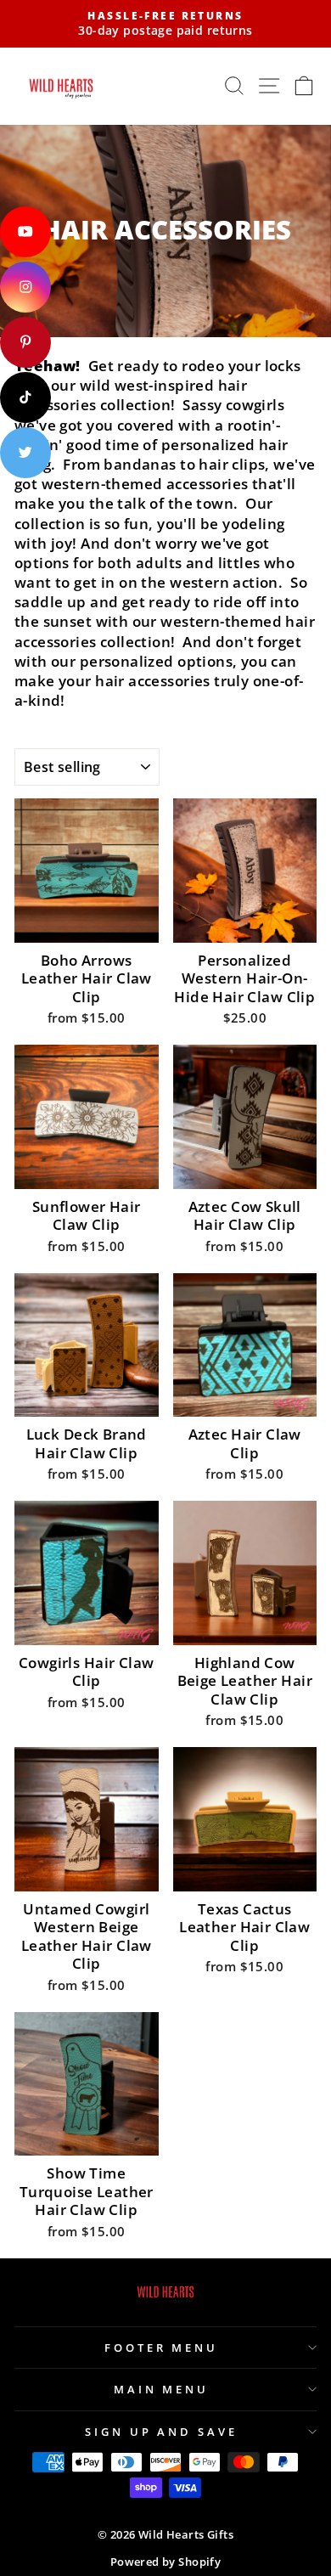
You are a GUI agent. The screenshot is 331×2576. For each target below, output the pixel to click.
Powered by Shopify (165, 2562)
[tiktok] (25, 397)
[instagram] (25, 287)
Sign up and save (162, 2432)
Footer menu (162, 2348)
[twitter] (25, 453)
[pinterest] (25, 342)
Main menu (162, 2389)
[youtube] (25, 232)
